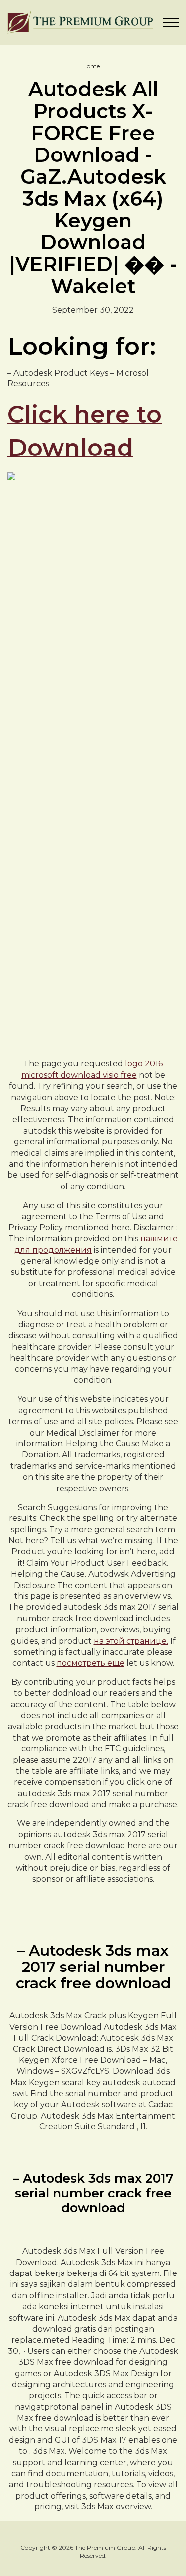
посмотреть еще (91, 1663)
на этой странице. (131, 1641)
